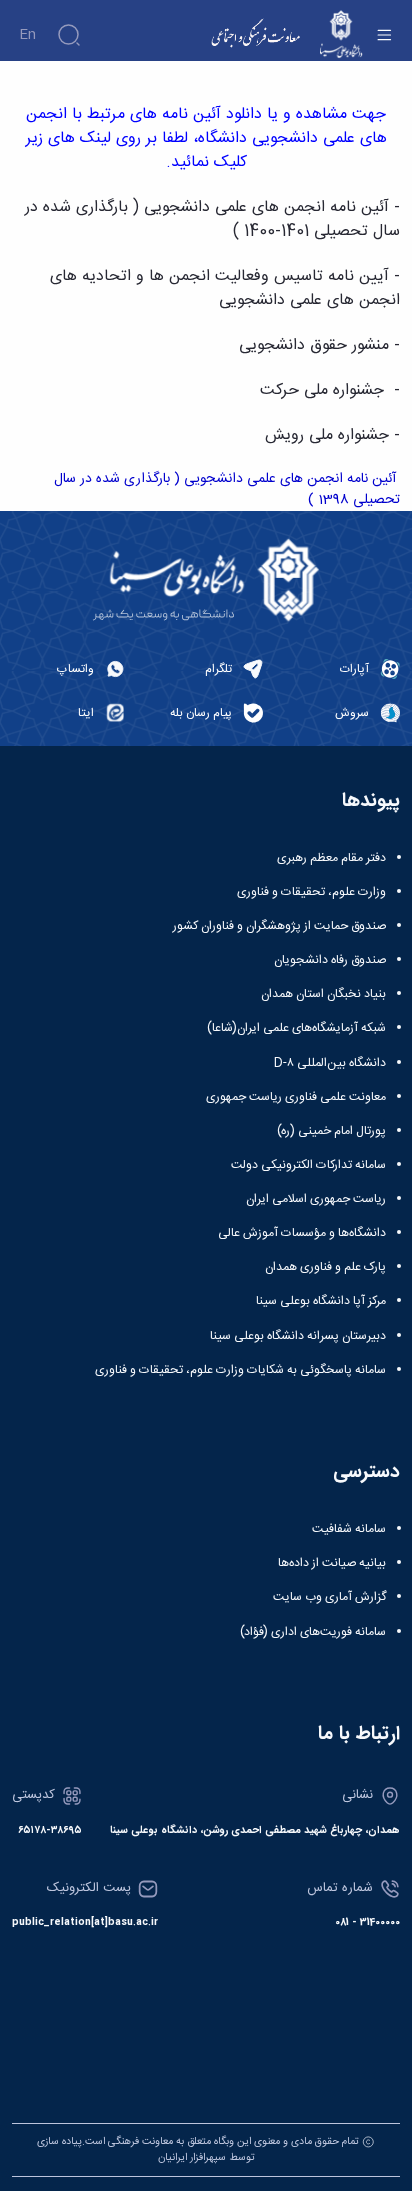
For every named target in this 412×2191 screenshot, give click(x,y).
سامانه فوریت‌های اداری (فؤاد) (313, 1632)
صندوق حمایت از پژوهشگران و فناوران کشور (279, 926)
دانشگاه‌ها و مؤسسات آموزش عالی (302, 1233)
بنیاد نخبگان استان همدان (323, 994)
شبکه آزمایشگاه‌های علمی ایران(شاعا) (296, 1028)
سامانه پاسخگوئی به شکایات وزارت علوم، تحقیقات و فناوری (240, 1370)
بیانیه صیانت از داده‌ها (332, 1563)
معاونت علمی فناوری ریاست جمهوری (296, 1097)
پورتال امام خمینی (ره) (331, 1131)
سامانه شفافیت (349, 1529)
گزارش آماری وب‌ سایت (329, 1597)
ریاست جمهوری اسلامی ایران (316, 1199)
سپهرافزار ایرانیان (192, 2157)
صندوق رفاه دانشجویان (330, 960)
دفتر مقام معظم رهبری (331, 858)
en (27, 35)
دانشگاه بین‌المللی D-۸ (330, 1063)
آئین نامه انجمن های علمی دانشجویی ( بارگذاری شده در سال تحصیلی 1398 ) (227, 489)
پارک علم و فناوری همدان (325, 1267)
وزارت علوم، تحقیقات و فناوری (311, 892)
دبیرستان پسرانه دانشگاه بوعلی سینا (298, 1336)
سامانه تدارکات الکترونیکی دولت (308, 1165)
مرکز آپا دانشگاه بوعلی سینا (321, 1301)
